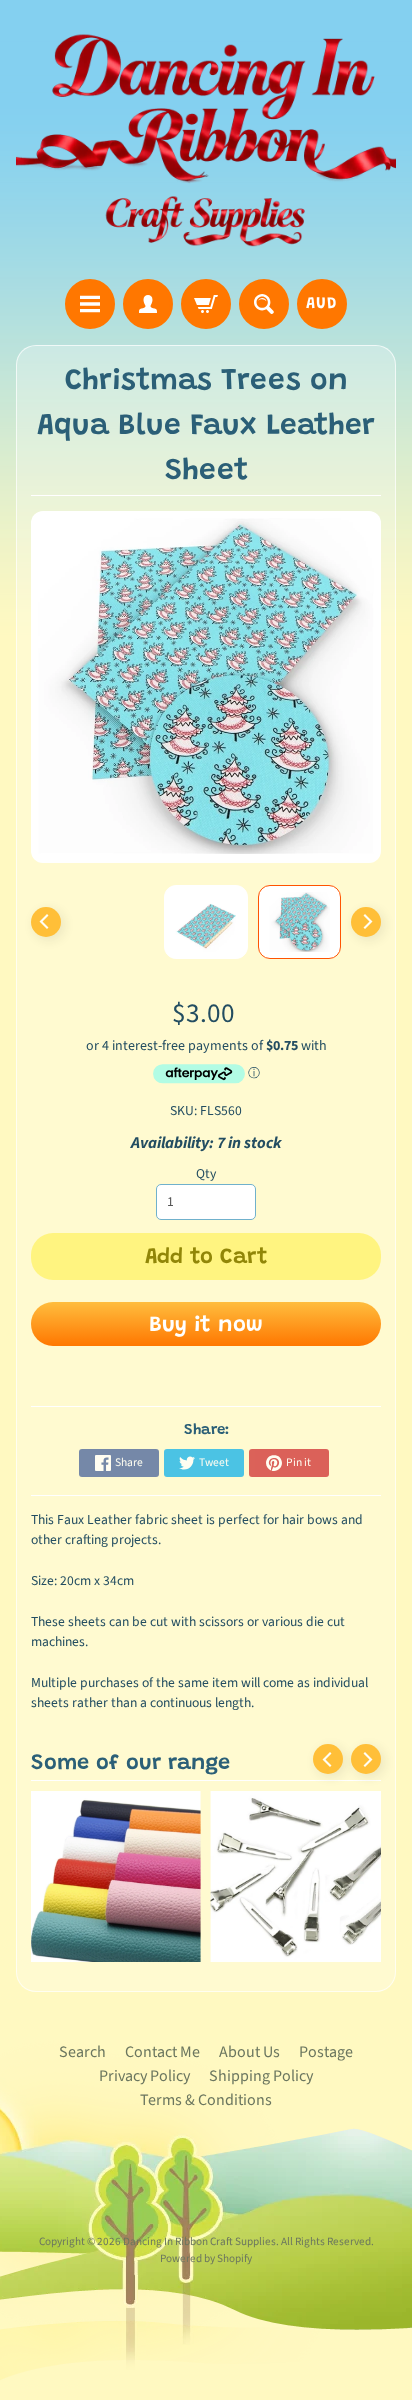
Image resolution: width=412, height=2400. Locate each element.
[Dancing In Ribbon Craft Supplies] (206, 142)
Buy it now (206, 1326)
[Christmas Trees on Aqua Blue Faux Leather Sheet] (300, 922)
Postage (326, 2052)
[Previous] (46, 922)
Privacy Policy (144, 2076)
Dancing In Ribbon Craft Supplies (199, 2241)
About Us (249, 2052)
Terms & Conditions (206, 2100)
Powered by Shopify (206, 2258)
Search (82, 2052)
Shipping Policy (261, 2076)
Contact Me (162, 2052)
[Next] (366, 922)
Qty (206, 1173)
